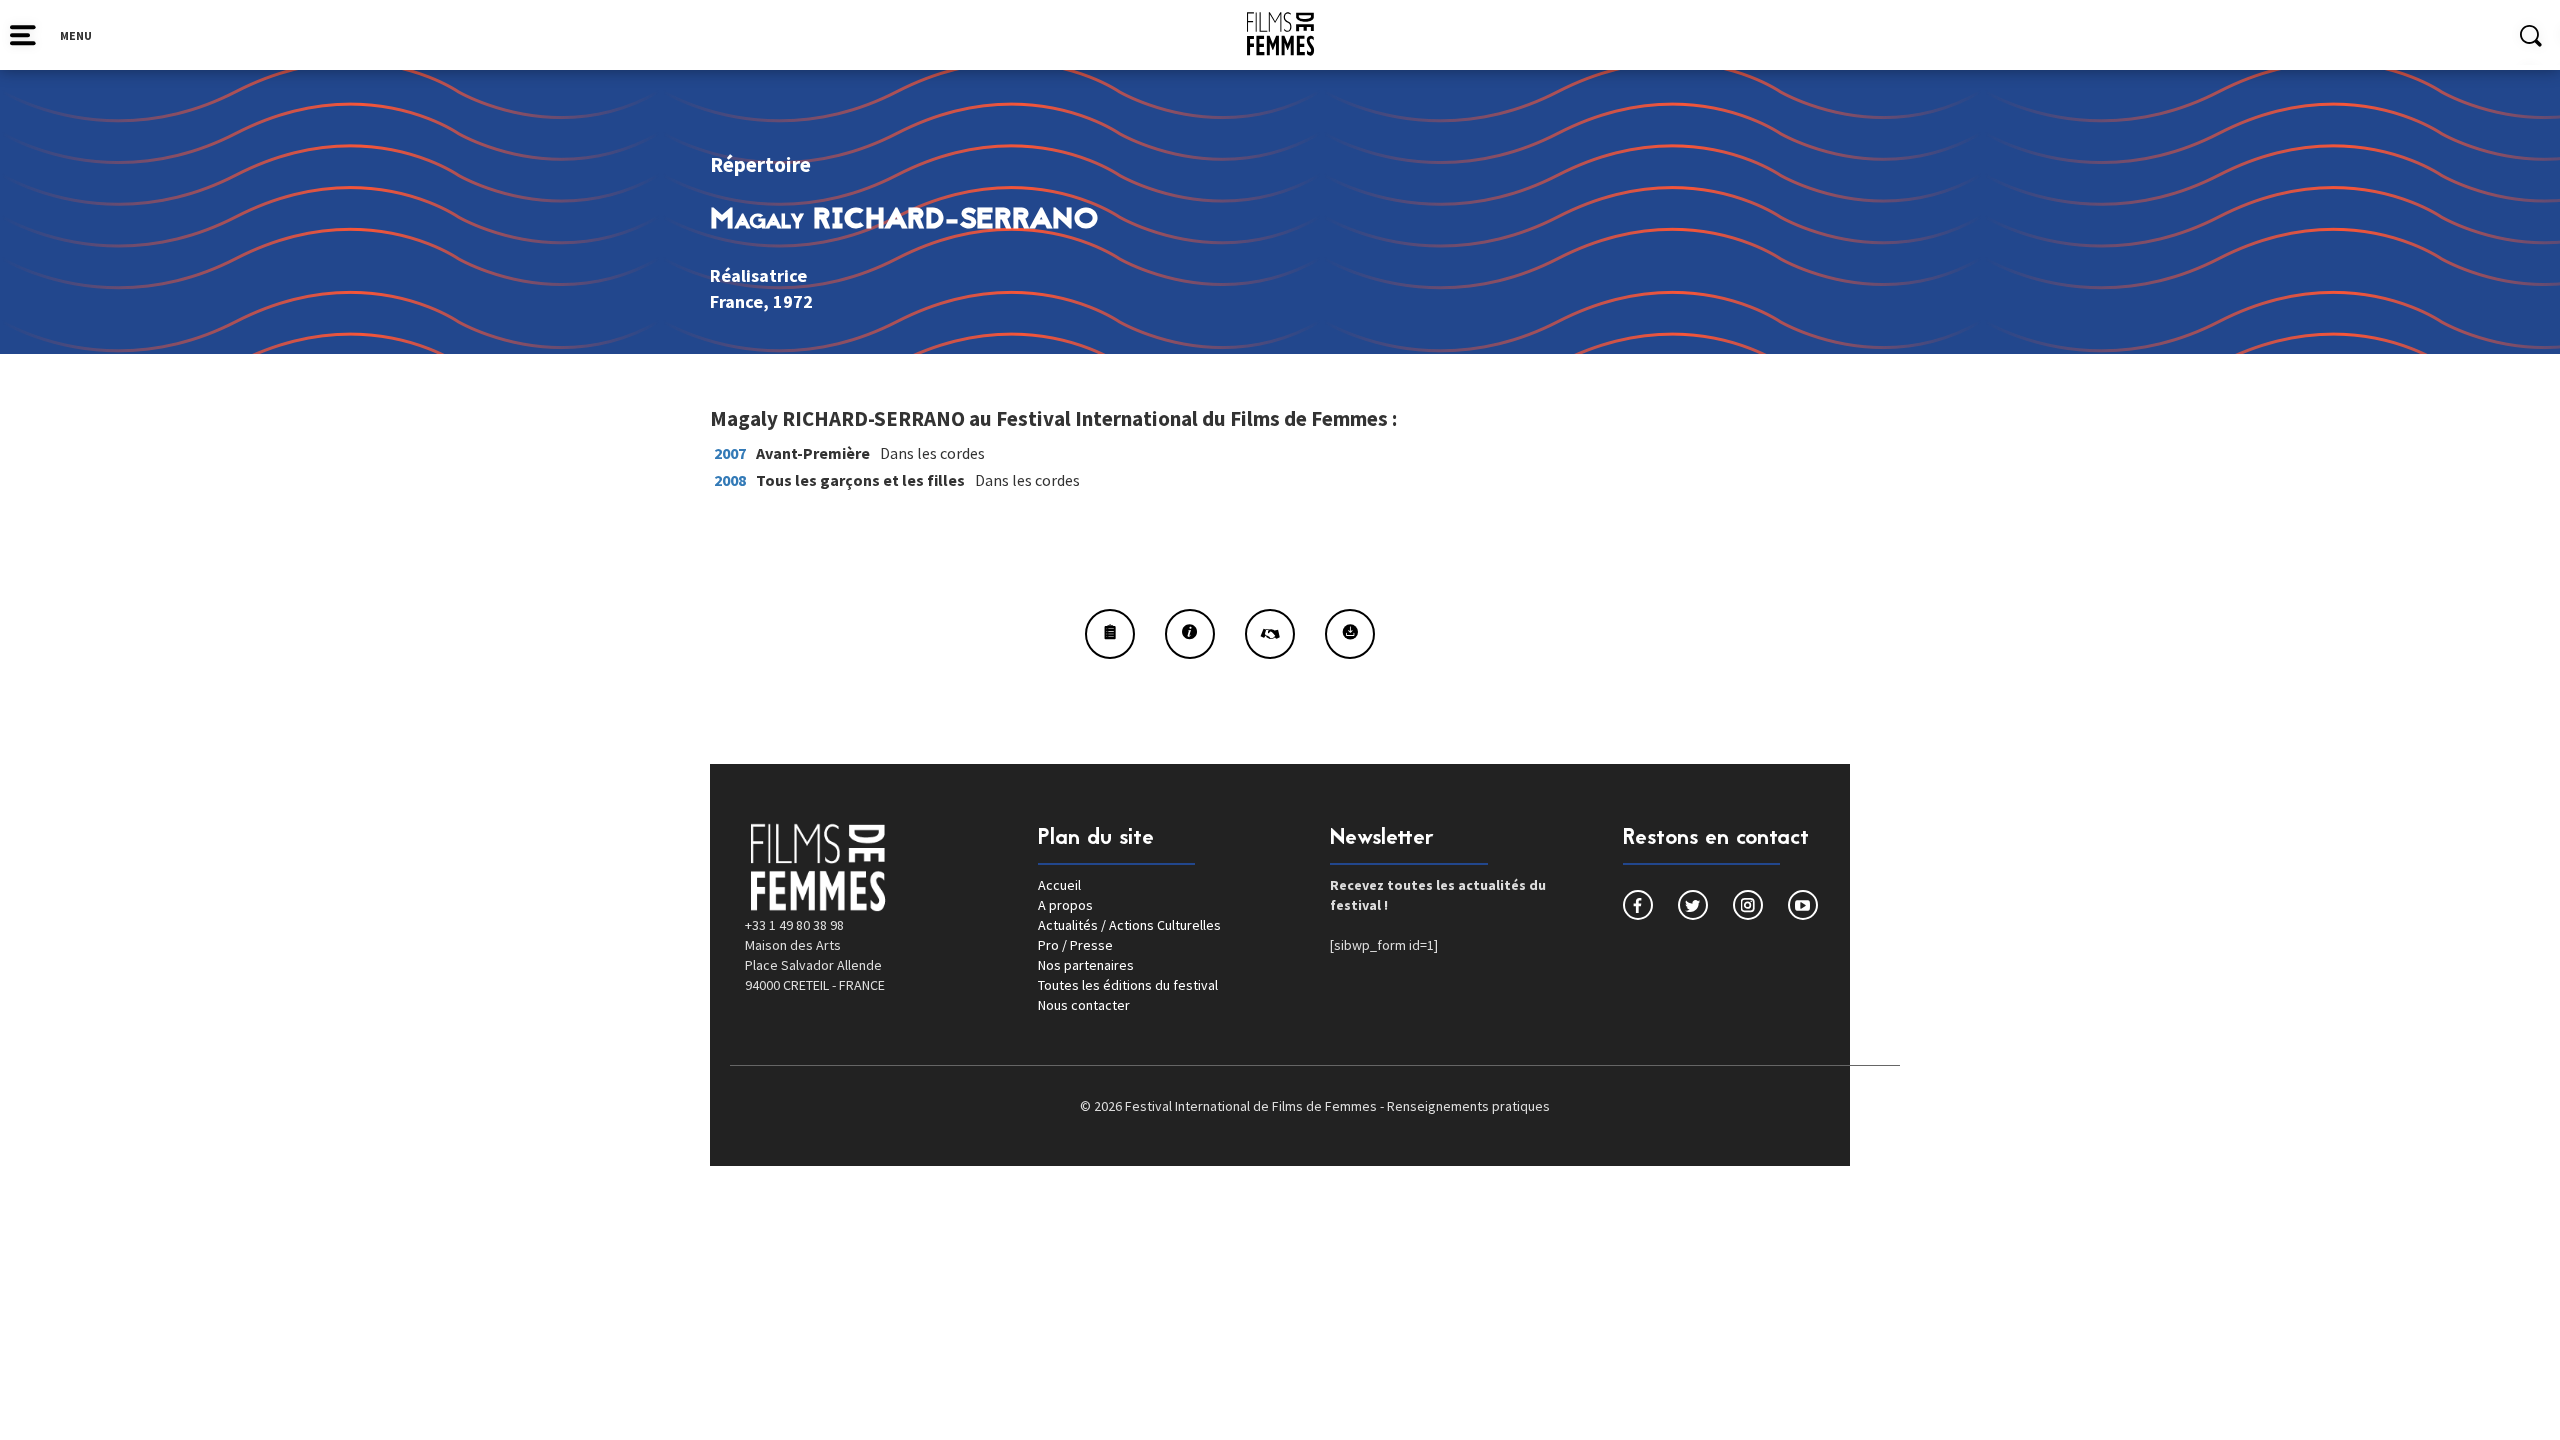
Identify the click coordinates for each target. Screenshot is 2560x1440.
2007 (730, 453)
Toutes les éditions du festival (1128, 985)
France (736, 301)
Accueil (1059, 885)
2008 (730, 480)
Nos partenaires (1086, 965)
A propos (1065, 905)
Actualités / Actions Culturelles (1129, 925)
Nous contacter (1084, 1005)
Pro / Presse (1075, 945)
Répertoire (760, 164)
